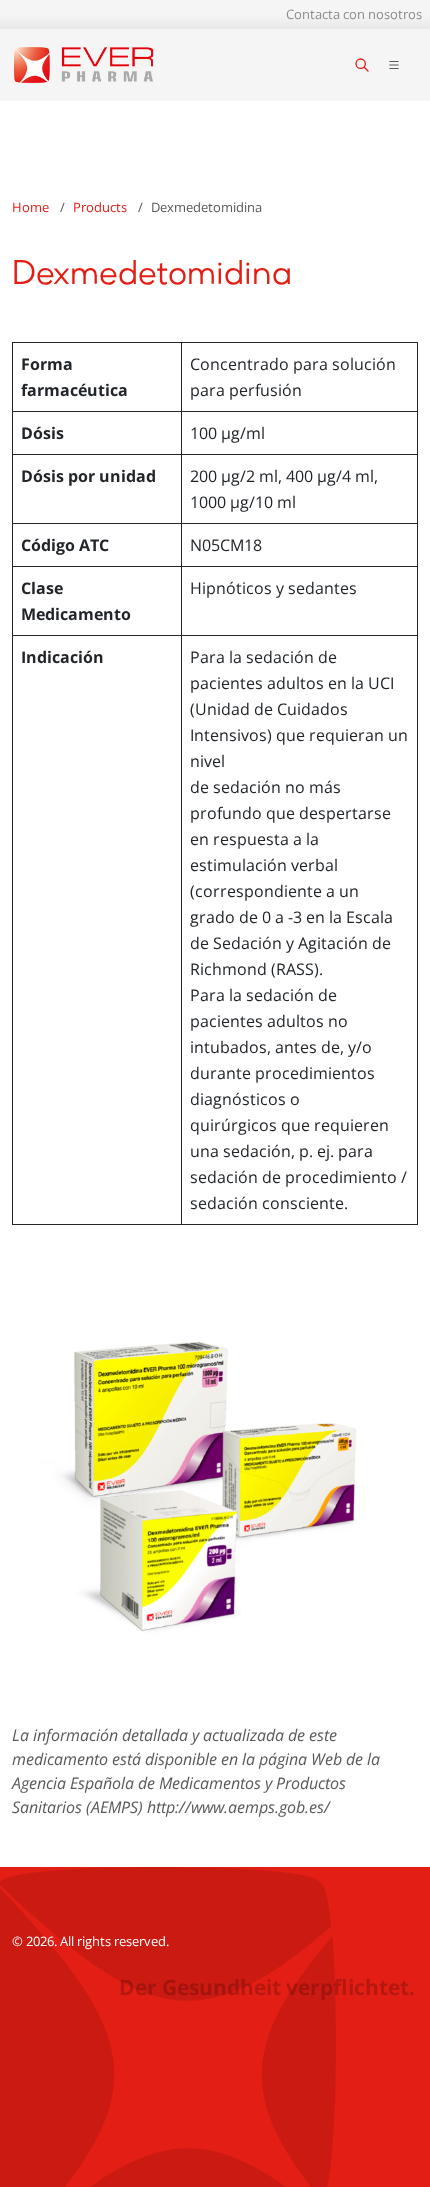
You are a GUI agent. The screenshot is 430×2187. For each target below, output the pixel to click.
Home (30, 207)
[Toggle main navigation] (394, 65)
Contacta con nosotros (354, 14)
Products (100, 207)
